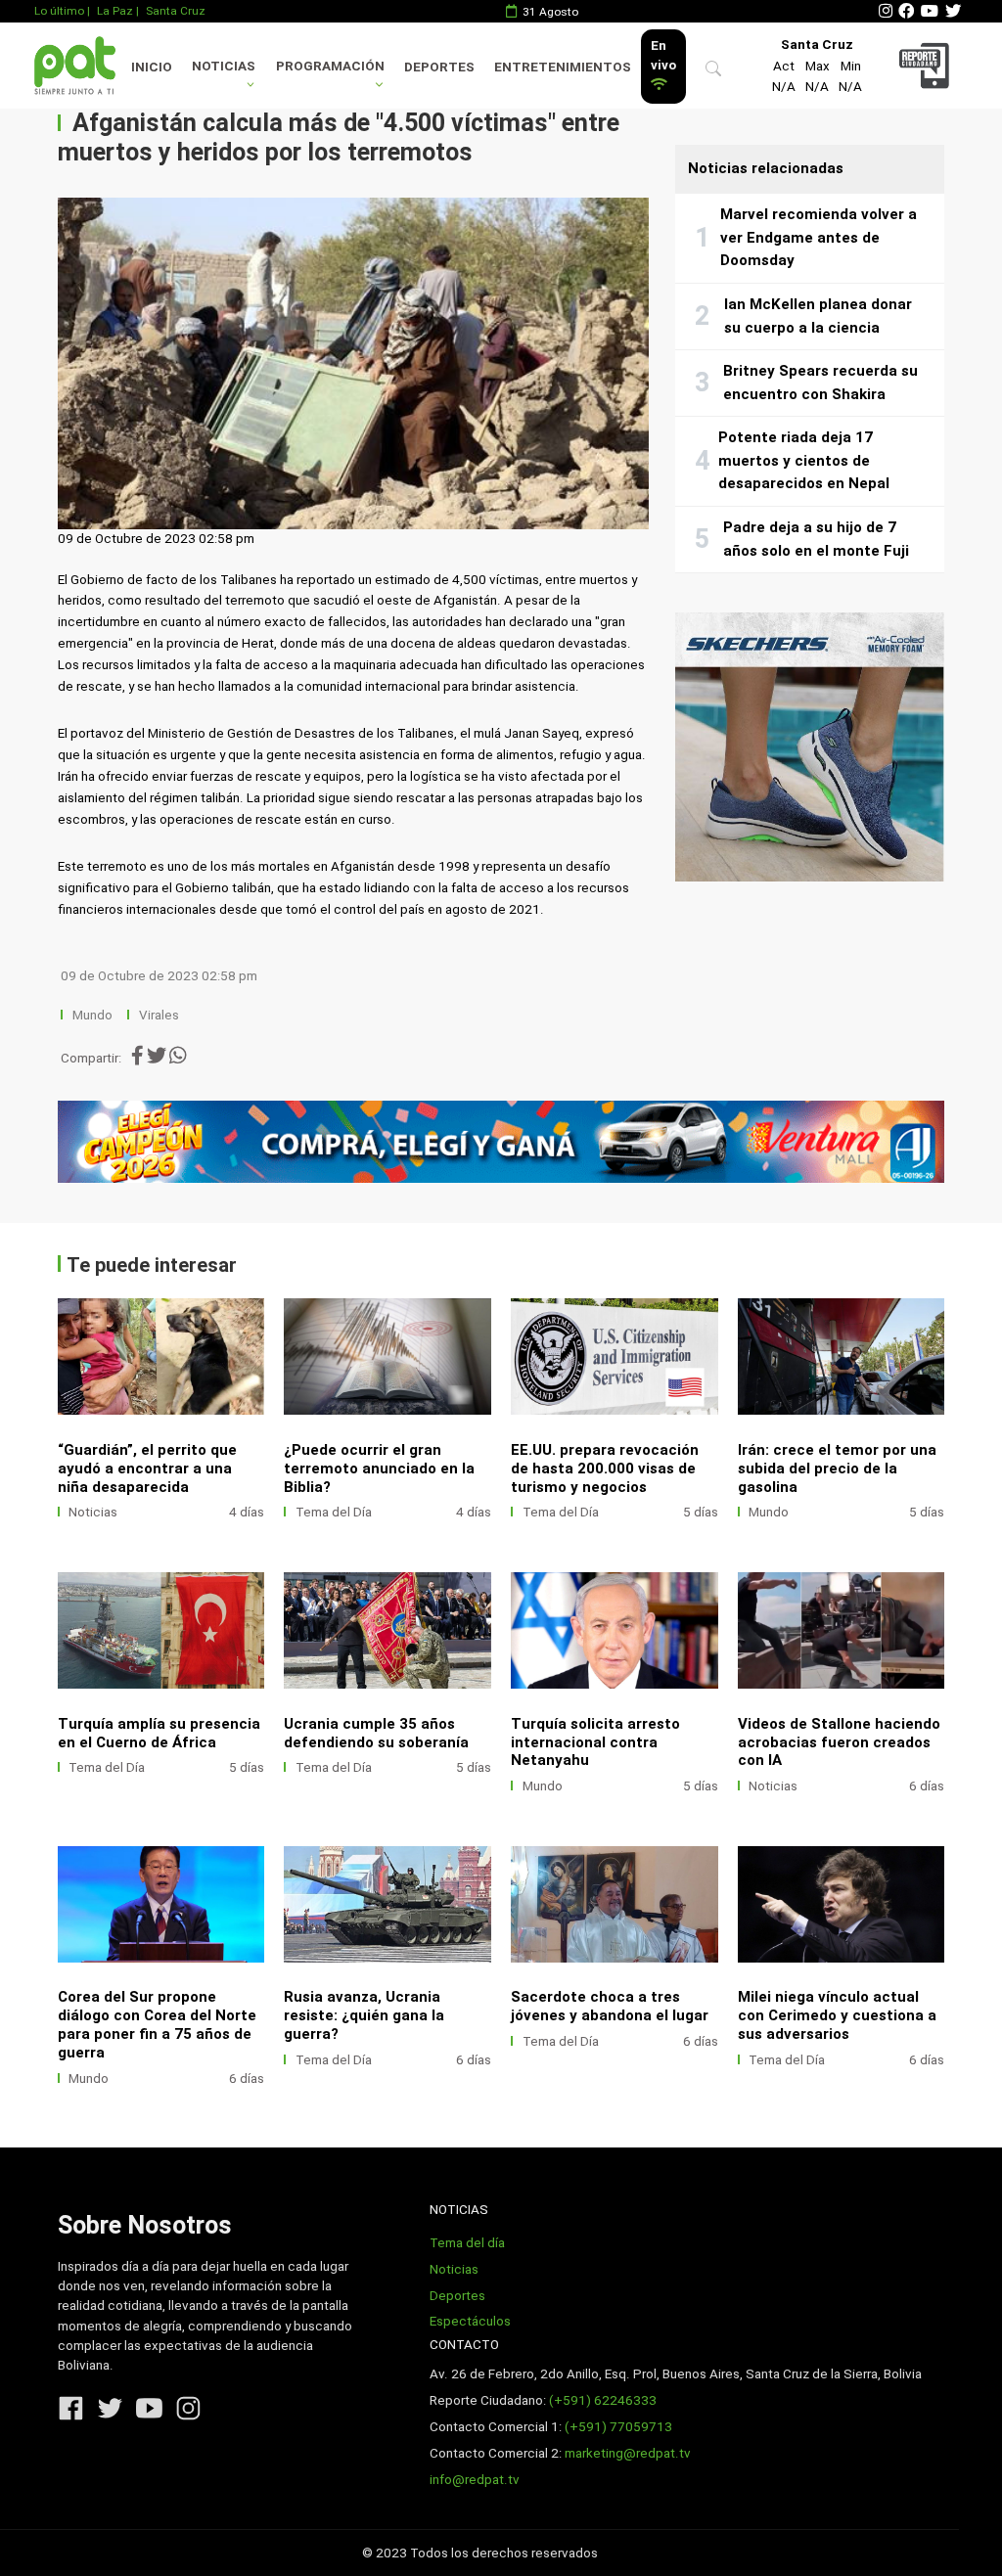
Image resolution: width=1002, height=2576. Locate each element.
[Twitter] (953, 11)
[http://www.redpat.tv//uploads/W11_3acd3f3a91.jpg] (615, 1356)
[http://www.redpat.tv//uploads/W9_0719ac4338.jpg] (161, 1630)
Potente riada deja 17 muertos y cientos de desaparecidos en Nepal (804, 460)
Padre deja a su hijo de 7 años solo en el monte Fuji (816, 539)
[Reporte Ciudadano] (927, 65)
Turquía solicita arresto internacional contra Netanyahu (595, 1742)
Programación (330, 66)
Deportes (439, 67)
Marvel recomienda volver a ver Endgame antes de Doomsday (819, 237)
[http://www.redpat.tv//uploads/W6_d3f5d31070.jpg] (615, 1630)
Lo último (59, 11)
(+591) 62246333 (603, 2400)
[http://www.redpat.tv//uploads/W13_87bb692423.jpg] (161, 1904)
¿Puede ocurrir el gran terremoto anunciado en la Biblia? (379, 1469)
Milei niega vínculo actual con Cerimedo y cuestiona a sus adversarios (837, 2015)
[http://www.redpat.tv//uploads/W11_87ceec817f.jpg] (615, 1904)
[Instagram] (886, 11)
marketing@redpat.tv (628, 2453)
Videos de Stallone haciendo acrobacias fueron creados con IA (839, 1742)
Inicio (152, 67)
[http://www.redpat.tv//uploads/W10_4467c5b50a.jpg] (842, 1356)
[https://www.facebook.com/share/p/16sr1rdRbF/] (501, 1142)
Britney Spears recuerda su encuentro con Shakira (820, 383)
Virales (159, 1015)
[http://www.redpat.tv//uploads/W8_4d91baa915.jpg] (387, 1356)
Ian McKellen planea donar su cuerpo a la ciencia (818, 316)
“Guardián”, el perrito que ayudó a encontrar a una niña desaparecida (147, 1469)
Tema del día (467, 2243)
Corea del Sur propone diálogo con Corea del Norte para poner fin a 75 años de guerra (157, 2025)
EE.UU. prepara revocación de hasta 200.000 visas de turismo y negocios (605, 1469)
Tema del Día (334, 1512)
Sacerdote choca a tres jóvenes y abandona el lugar (610, 2006)
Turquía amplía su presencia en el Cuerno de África (159, 1733)
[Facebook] (906, 11)
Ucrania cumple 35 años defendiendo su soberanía (376, 1733)
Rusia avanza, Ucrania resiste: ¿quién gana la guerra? (364, 2015)
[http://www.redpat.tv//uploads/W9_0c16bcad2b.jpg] (161, 1356)
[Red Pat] (74, 65)
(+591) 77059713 (618, 2427)
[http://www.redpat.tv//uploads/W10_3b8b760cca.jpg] (842, 1904)
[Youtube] (930, 11)
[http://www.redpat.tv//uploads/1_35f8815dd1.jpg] (842, 1630)
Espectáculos (470, 2321)
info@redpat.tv (475, 2480)
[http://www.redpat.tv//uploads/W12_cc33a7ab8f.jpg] (387, 1904)
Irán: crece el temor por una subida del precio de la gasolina (837, 1469)
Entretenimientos (563, 67)
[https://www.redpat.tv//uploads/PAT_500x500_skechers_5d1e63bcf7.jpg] (810, 747)
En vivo (663, 55)
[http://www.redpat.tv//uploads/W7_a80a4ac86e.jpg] (387, 1630)
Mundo (92, 1015)
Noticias (224, 66)
